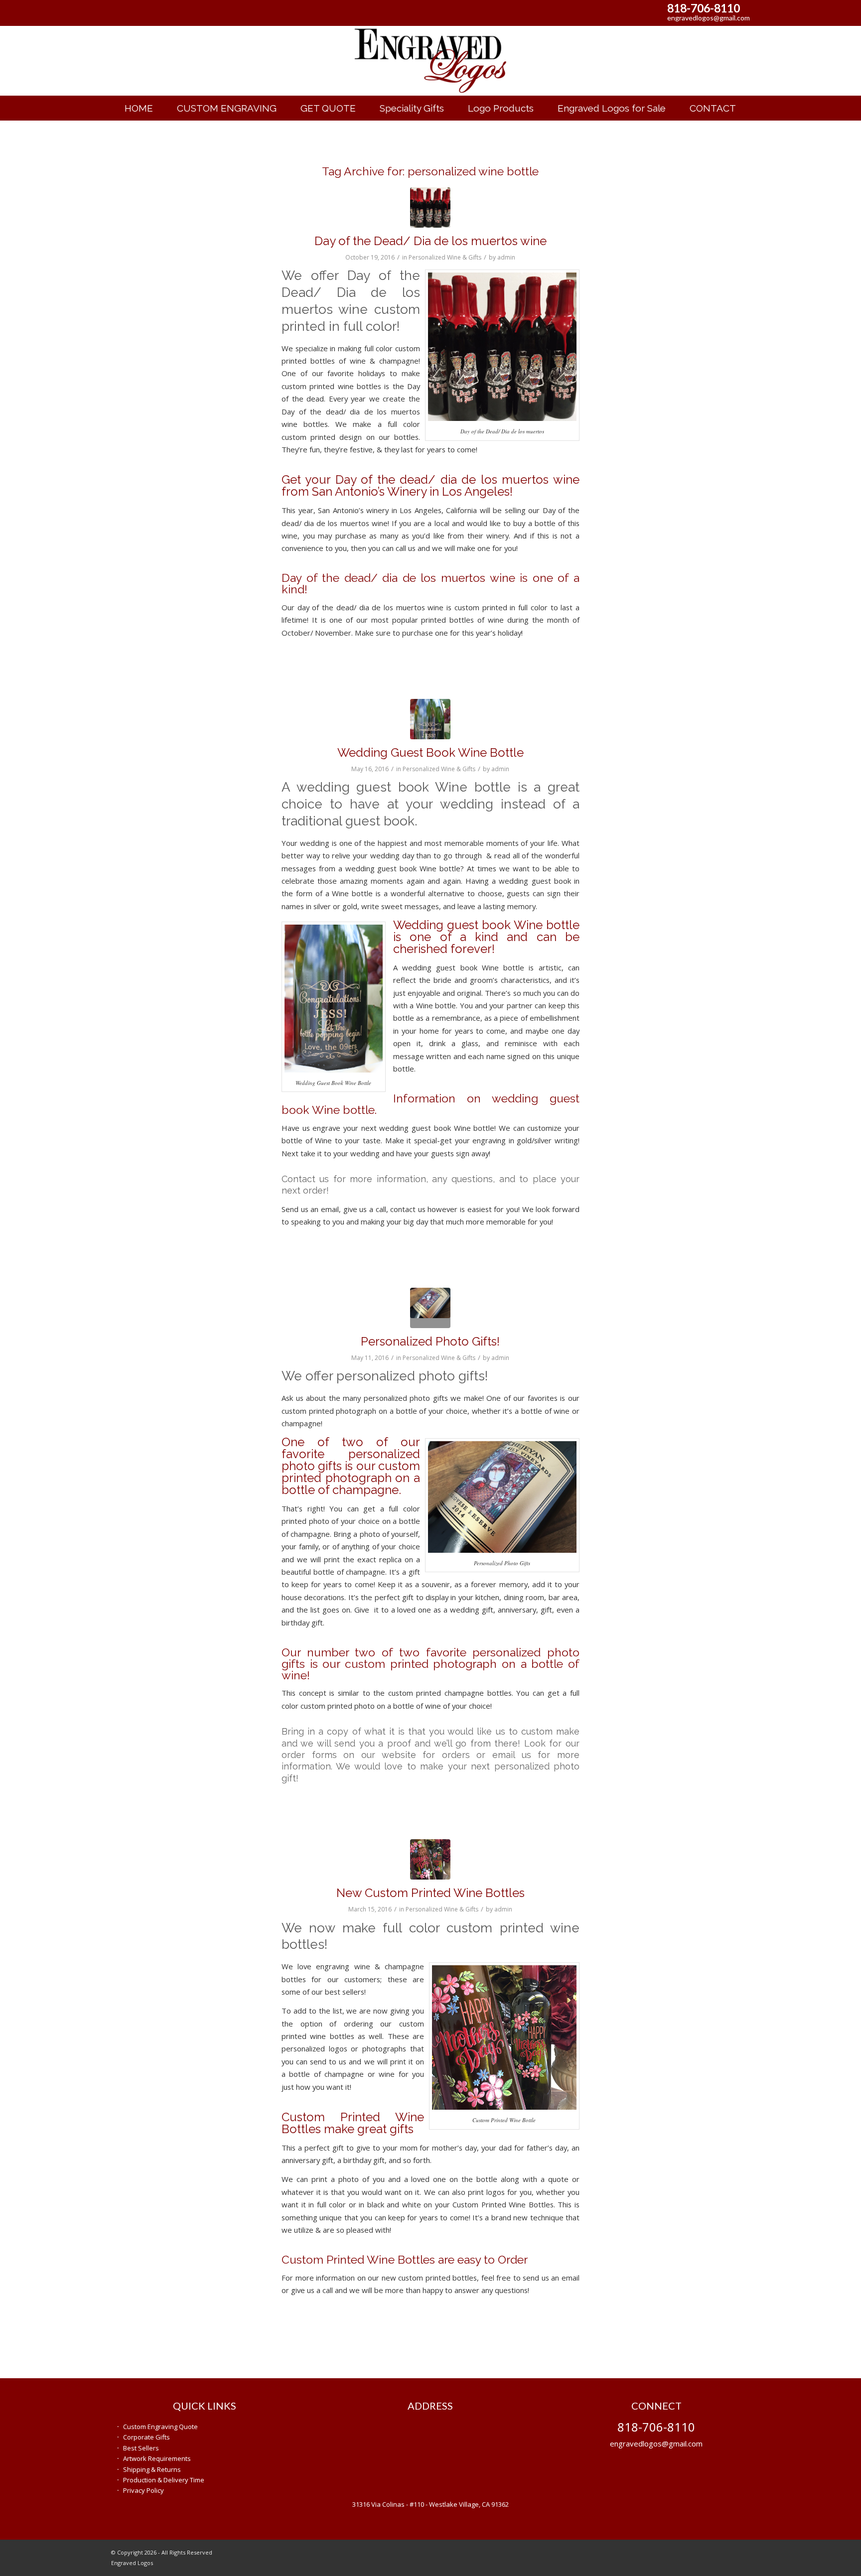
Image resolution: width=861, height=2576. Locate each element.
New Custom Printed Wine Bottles (430, 1893)
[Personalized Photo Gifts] (430, 1308)
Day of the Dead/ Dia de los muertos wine (430, 241)
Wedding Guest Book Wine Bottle (430, 752)
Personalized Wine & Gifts (445, 257)
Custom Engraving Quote (160, 2427)
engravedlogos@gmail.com (709, 18)
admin (506, 257)
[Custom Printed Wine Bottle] (430, 1859)
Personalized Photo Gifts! (430, 1341)
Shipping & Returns (152, 2469)
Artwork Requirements (157, 2458)
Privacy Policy (143, 2490)
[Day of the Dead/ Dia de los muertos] (430, 207)
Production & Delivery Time (164, 2480)
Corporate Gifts (146, 2437)
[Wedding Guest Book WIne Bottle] (430, 719)
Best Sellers (141, 2448)
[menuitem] (139, 108)
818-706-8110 (704, 8)
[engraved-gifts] (430, 61)
